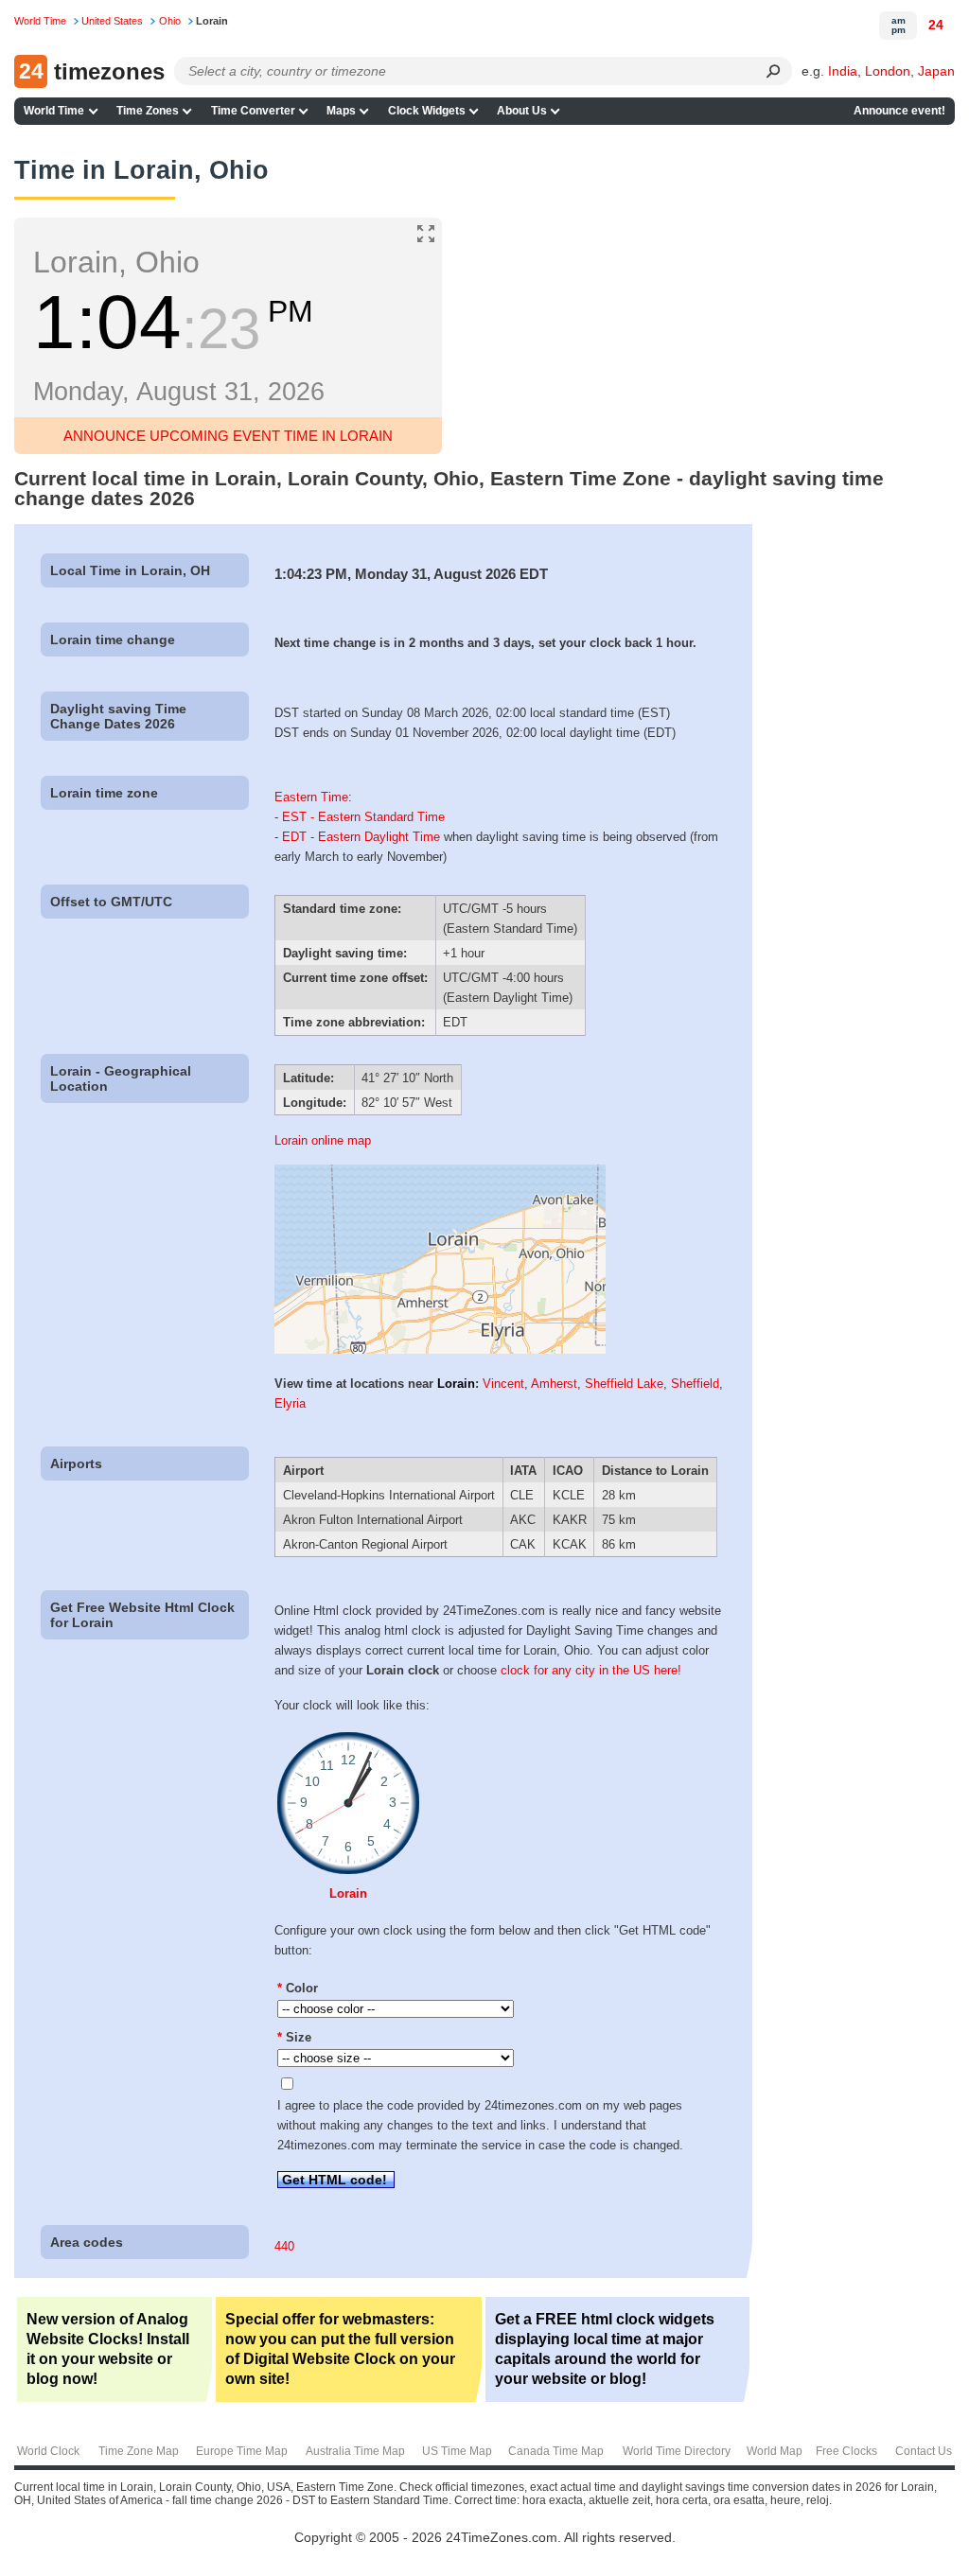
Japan (936, 71)
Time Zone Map (139, 2451)
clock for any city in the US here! (591, 1670)
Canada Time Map (556, 2451)
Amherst (554, 1384)
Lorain (456, 1384)
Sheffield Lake (624, 1384)
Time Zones (148, 111)
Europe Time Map (242, 2451)
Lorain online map (323, 1140)
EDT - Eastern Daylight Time (361, 837)
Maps (341, 111)
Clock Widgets (427, 111)
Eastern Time (311, 797)
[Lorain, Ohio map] (440, 1349)
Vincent (503, 1384)
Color (298, 1988)
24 (936, 25)
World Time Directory (677, 2451)
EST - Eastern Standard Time (363, 817)
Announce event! (899, 111)
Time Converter (253, 111)
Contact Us (924, 2451)
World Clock (48, 2451)
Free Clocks (846, 2451)
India (843, 71)
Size (294, 2037)
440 (284, 2246)
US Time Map (457, 2451)
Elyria (290, 1403)
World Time (54, 111)
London (888, 71)
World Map (775, 2451)
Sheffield (695, 1384)
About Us (522, 111)
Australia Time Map (355, 2451)
